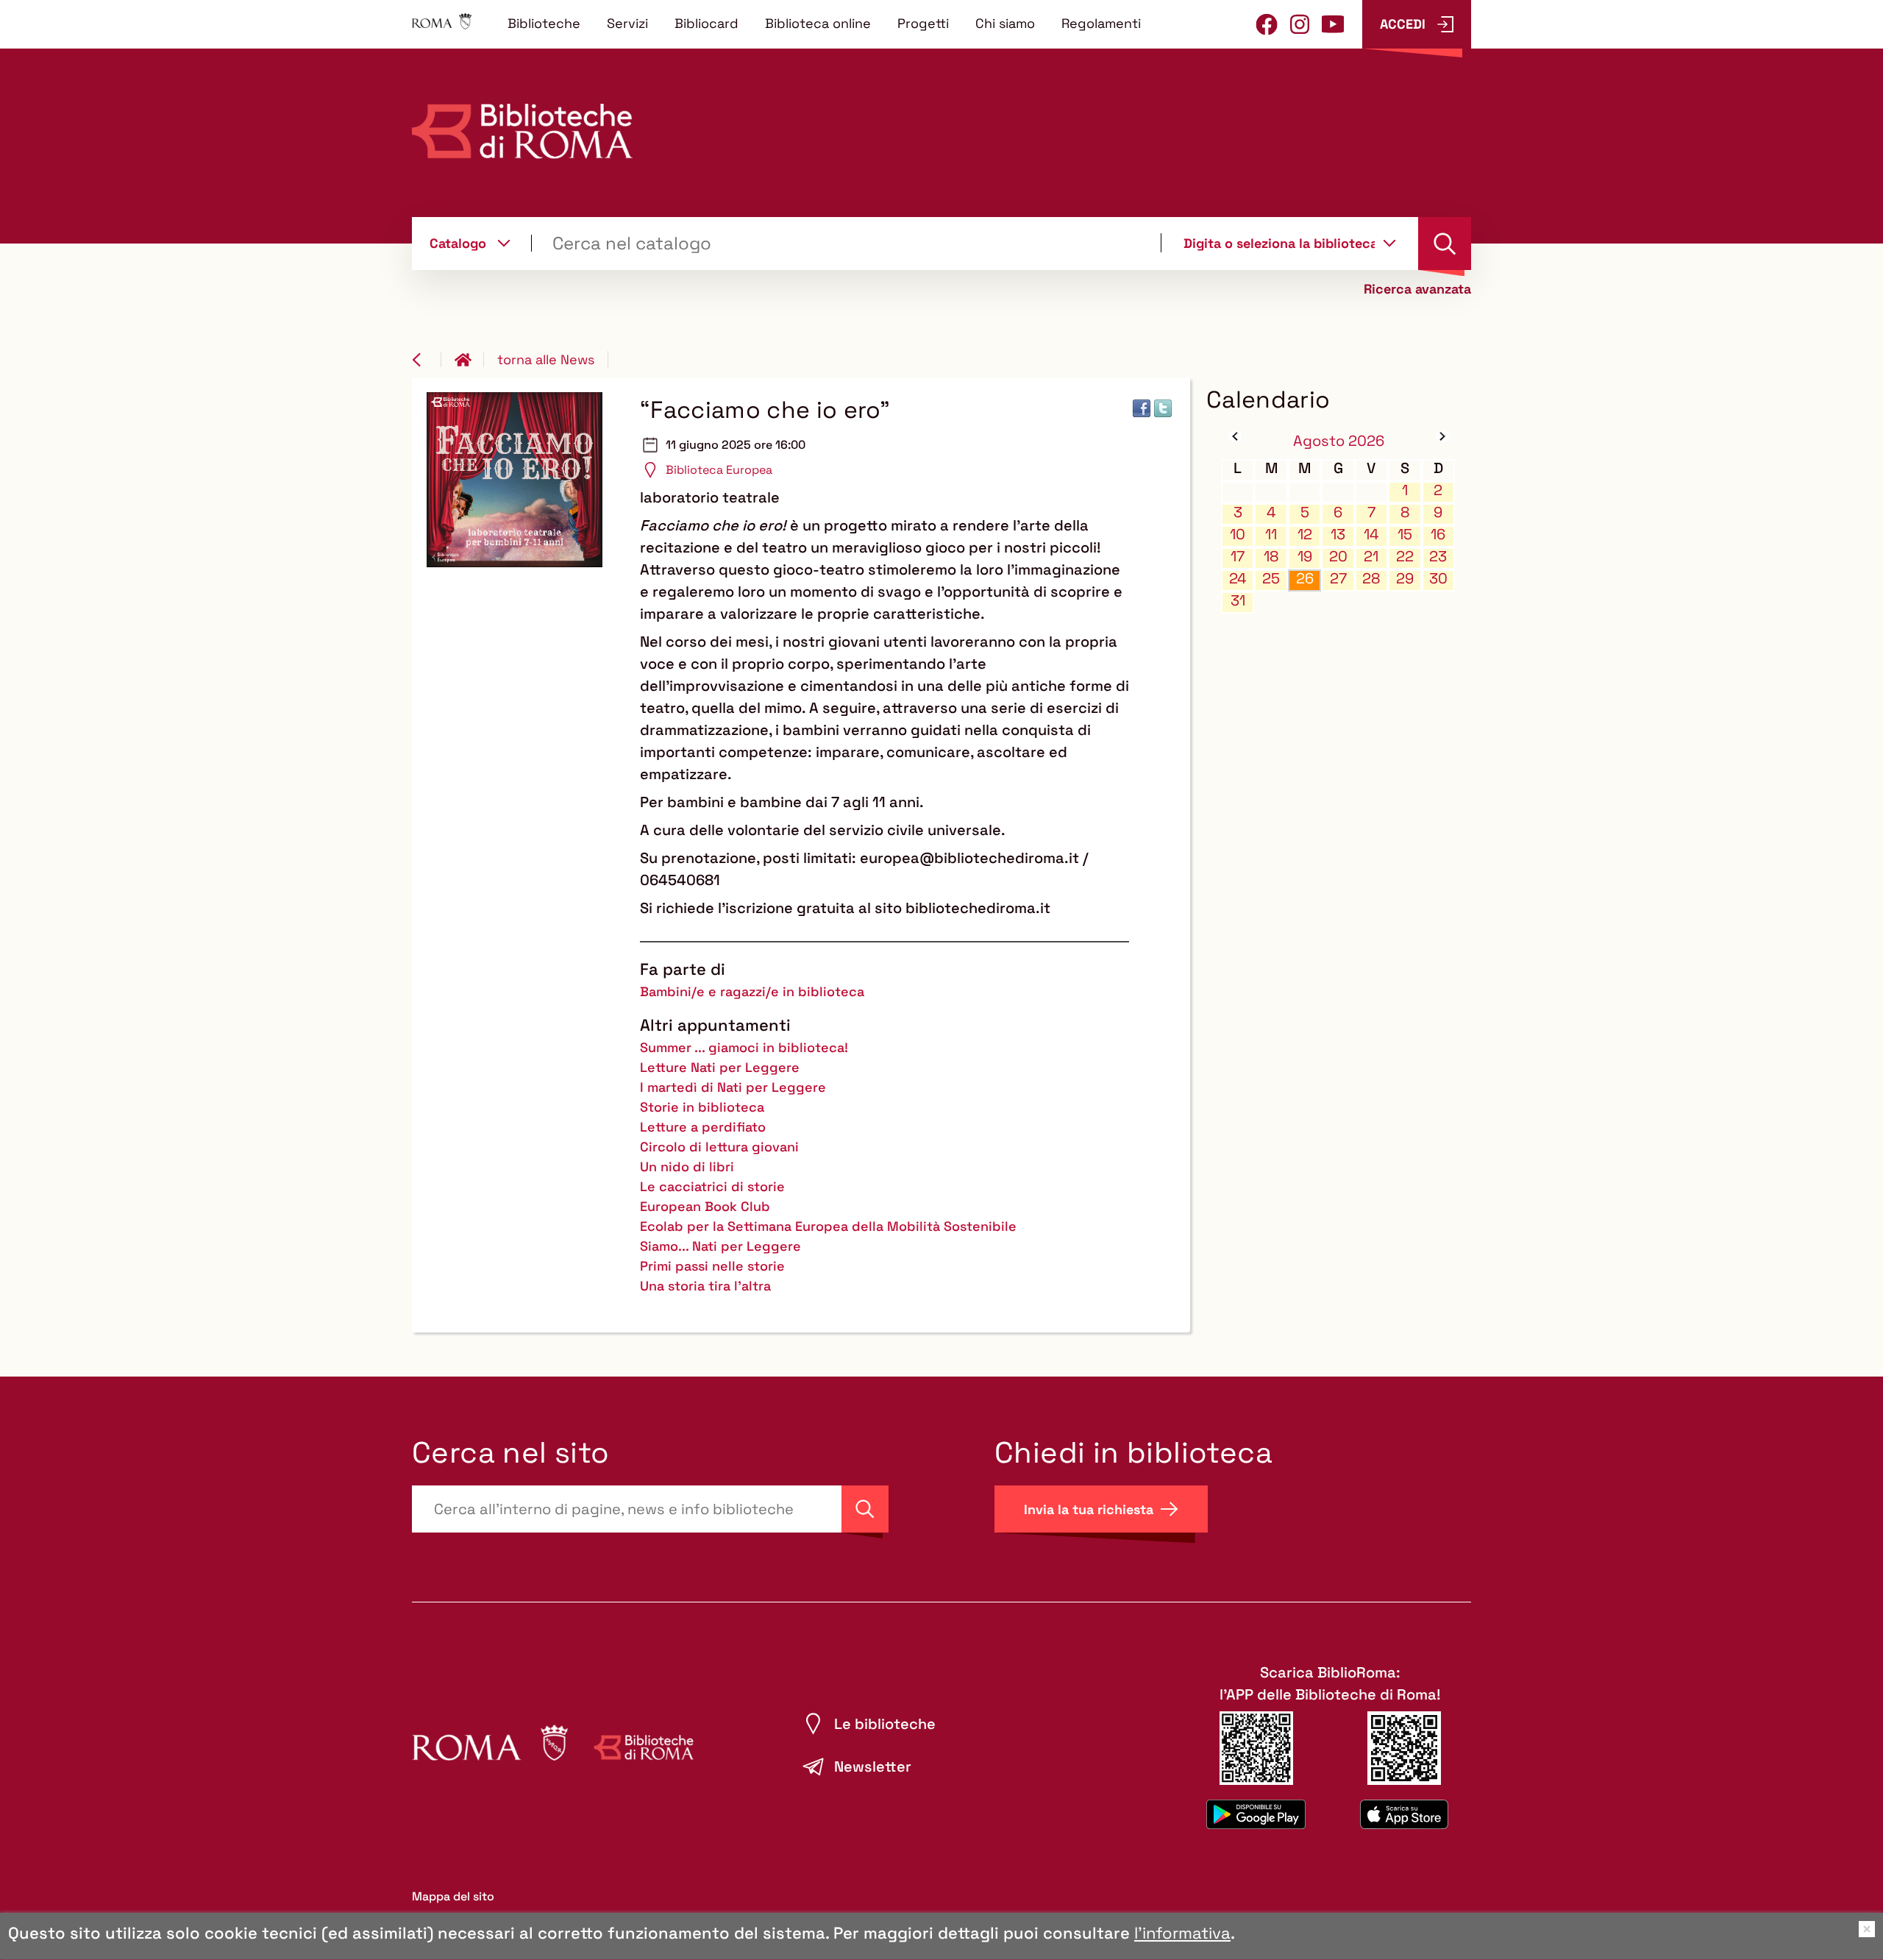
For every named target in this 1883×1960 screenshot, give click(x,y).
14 (1371, 535)
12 (1305, 535)
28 (1371, 579)
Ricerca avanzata (1417, 289)
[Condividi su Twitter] (1163, 408)
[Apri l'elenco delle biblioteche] (1389, 243)
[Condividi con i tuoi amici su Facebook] (1142, 408)
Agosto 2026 (1339, 441)
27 (1338, 579)
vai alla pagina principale (469, 360)
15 (1405, 535)
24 (1238, 579)
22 (1405, 557)
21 (1371, 557)
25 (1271, 579)
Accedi (1403, 24)
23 (1438, 557)
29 (1405, 579)
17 (1238, 557)
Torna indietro (427, 360)
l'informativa (1182, 1933)
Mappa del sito (453, 1896)
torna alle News (546, 359)
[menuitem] (544, 23)
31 (1238, 601)
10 (1238, 535)
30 (1438, 579)
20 (1338, 557)
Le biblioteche (885, 1724)
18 (1271, 557)
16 (1438, 535)
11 (1271, 535)
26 (1305, 579)
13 (1338, 535)
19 (1305, 557)
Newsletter (873, 1767)
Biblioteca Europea (719, 470)
